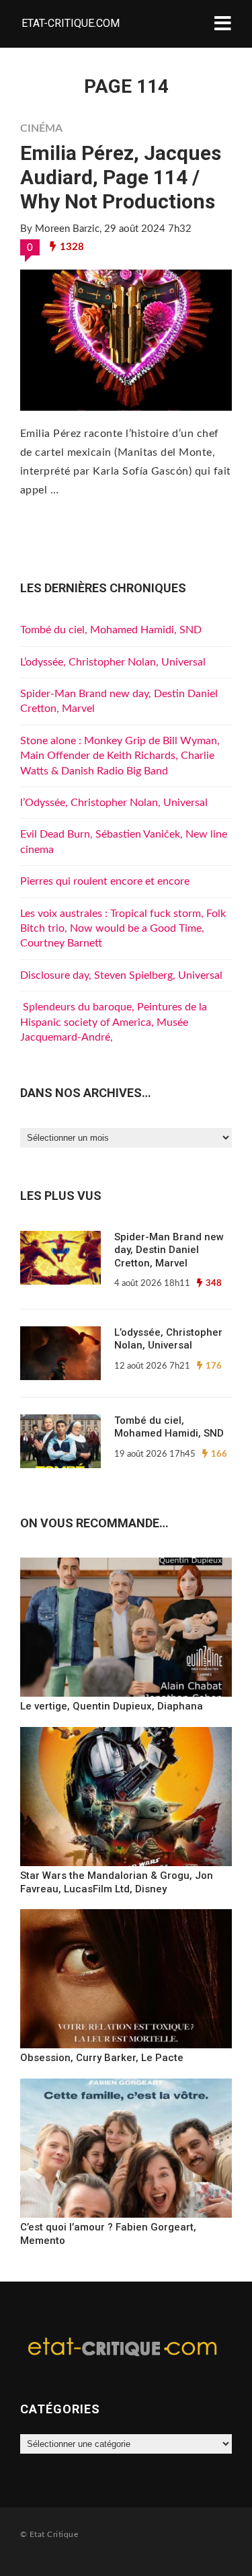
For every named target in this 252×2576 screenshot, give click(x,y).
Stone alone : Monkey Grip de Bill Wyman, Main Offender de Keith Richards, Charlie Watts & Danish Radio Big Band (120, 756)
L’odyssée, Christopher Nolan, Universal (113, 662)
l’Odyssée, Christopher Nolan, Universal (114, 803)
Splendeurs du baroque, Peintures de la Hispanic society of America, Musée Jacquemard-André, (114, 1022)
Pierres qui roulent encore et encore (105, 881)
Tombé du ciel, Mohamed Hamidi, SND (111, 630)
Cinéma (41, 128)
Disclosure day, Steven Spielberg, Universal (121, 975)
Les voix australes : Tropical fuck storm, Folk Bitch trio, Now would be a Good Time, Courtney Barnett (123, 929)
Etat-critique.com (71, 23)
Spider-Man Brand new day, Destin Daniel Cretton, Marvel (169, 1250)
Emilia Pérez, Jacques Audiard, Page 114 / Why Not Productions (121, 177)
